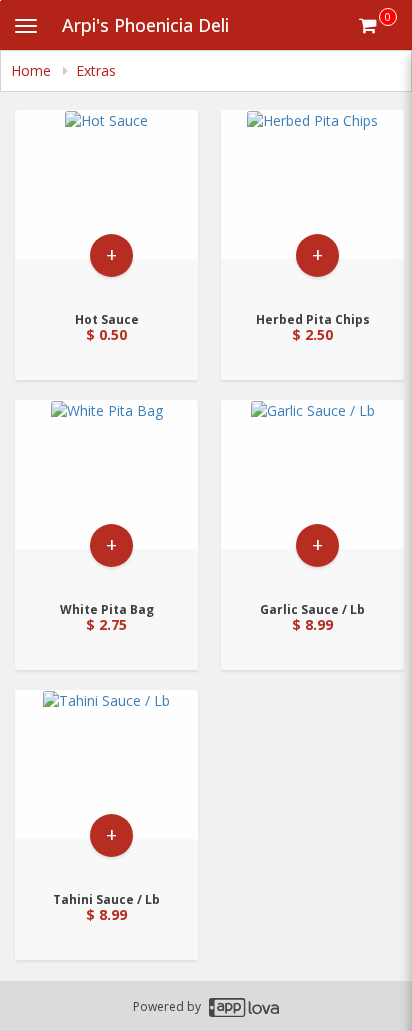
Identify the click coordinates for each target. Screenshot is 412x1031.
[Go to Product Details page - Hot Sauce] (106, 204)
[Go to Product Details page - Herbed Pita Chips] (312, 204)
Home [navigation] (33, 70)
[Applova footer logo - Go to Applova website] (244, 1006)
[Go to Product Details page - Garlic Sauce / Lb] (312, 494)
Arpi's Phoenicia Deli (145, 25)
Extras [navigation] (96, 70)
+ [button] (111, 254)
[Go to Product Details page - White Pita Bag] (106, 494)
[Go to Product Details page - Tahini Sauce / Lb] (106, 784)
